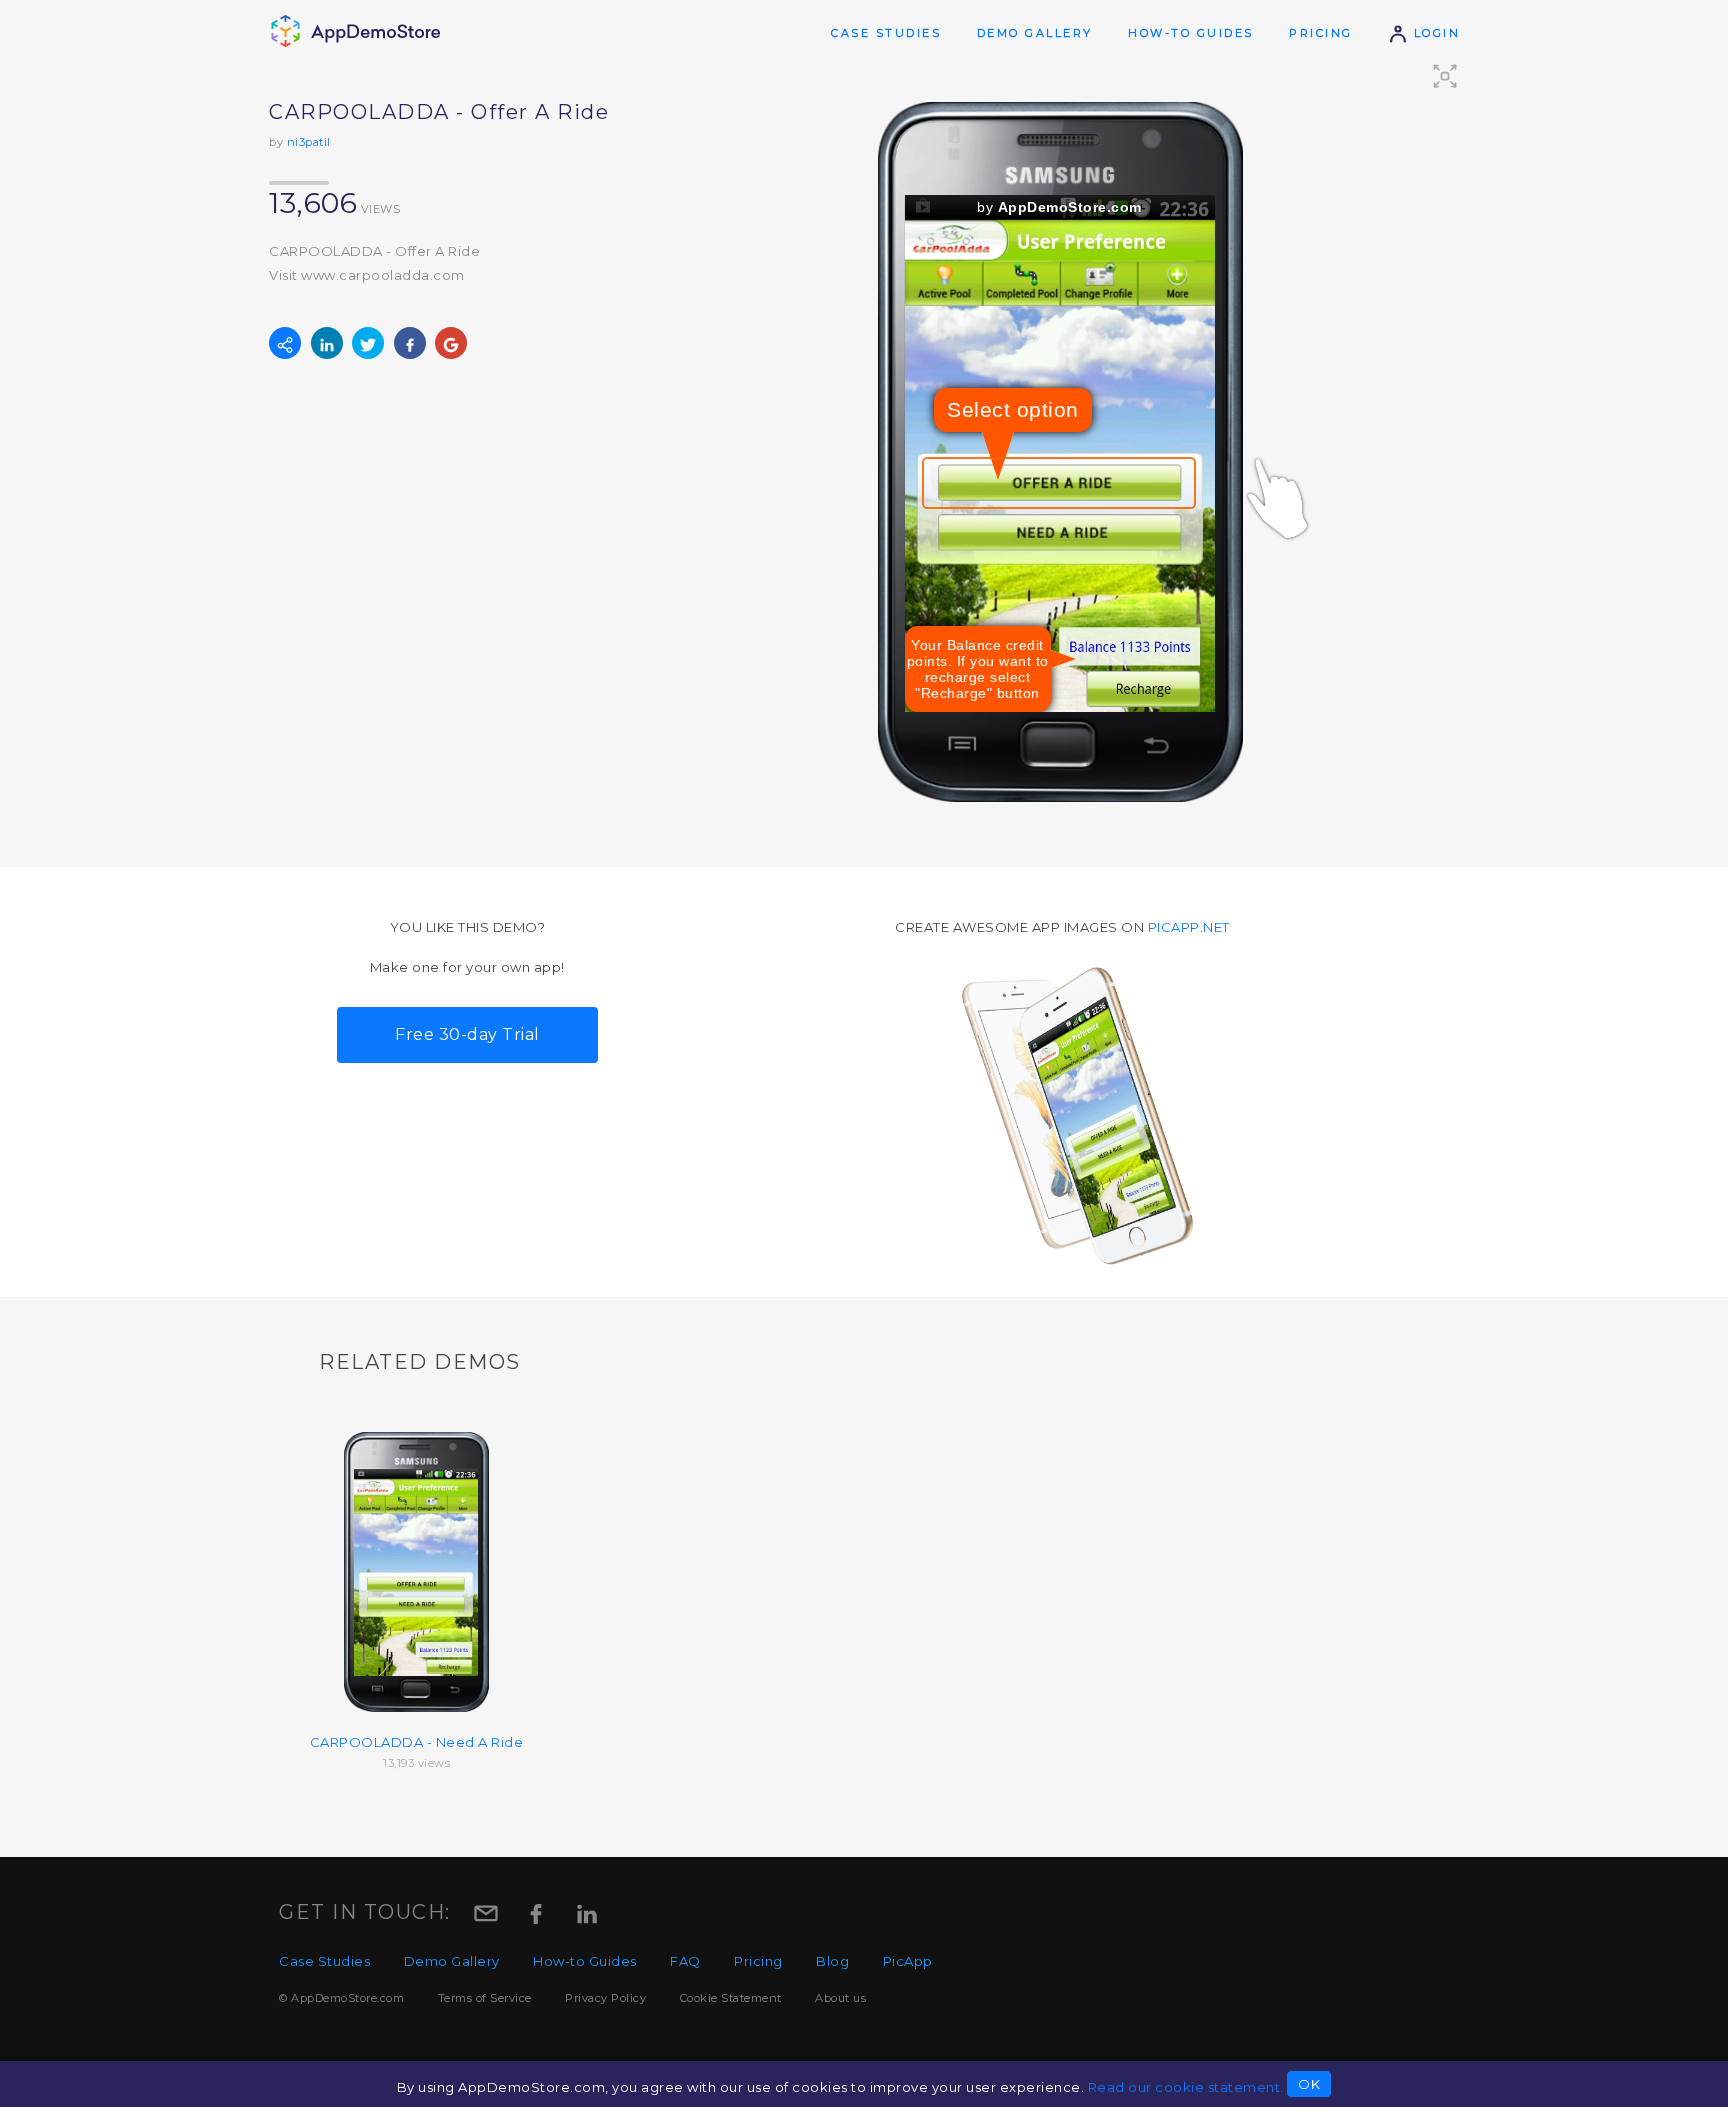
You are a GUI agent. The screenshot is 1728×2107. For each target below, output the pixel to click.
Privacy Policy (605, 1998)
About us (840, 1998)
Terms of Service (485, 1998)
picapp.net (1189, 927)
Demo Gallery (1035, 33)
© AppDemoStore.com (341, 1998)
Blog (832, 1961)
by (1059, 207)
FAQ (685, 1961)
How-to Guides (1191, 33)
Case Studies (886, 33)
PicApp (908, 1961)
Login (1434, 33)
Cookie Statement (731, 1998)
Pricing (1321, 33)
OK (1309, 2084)
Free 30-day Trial (467, 1034)
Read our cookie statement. (1186, 2087)
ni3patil (309, 142)
